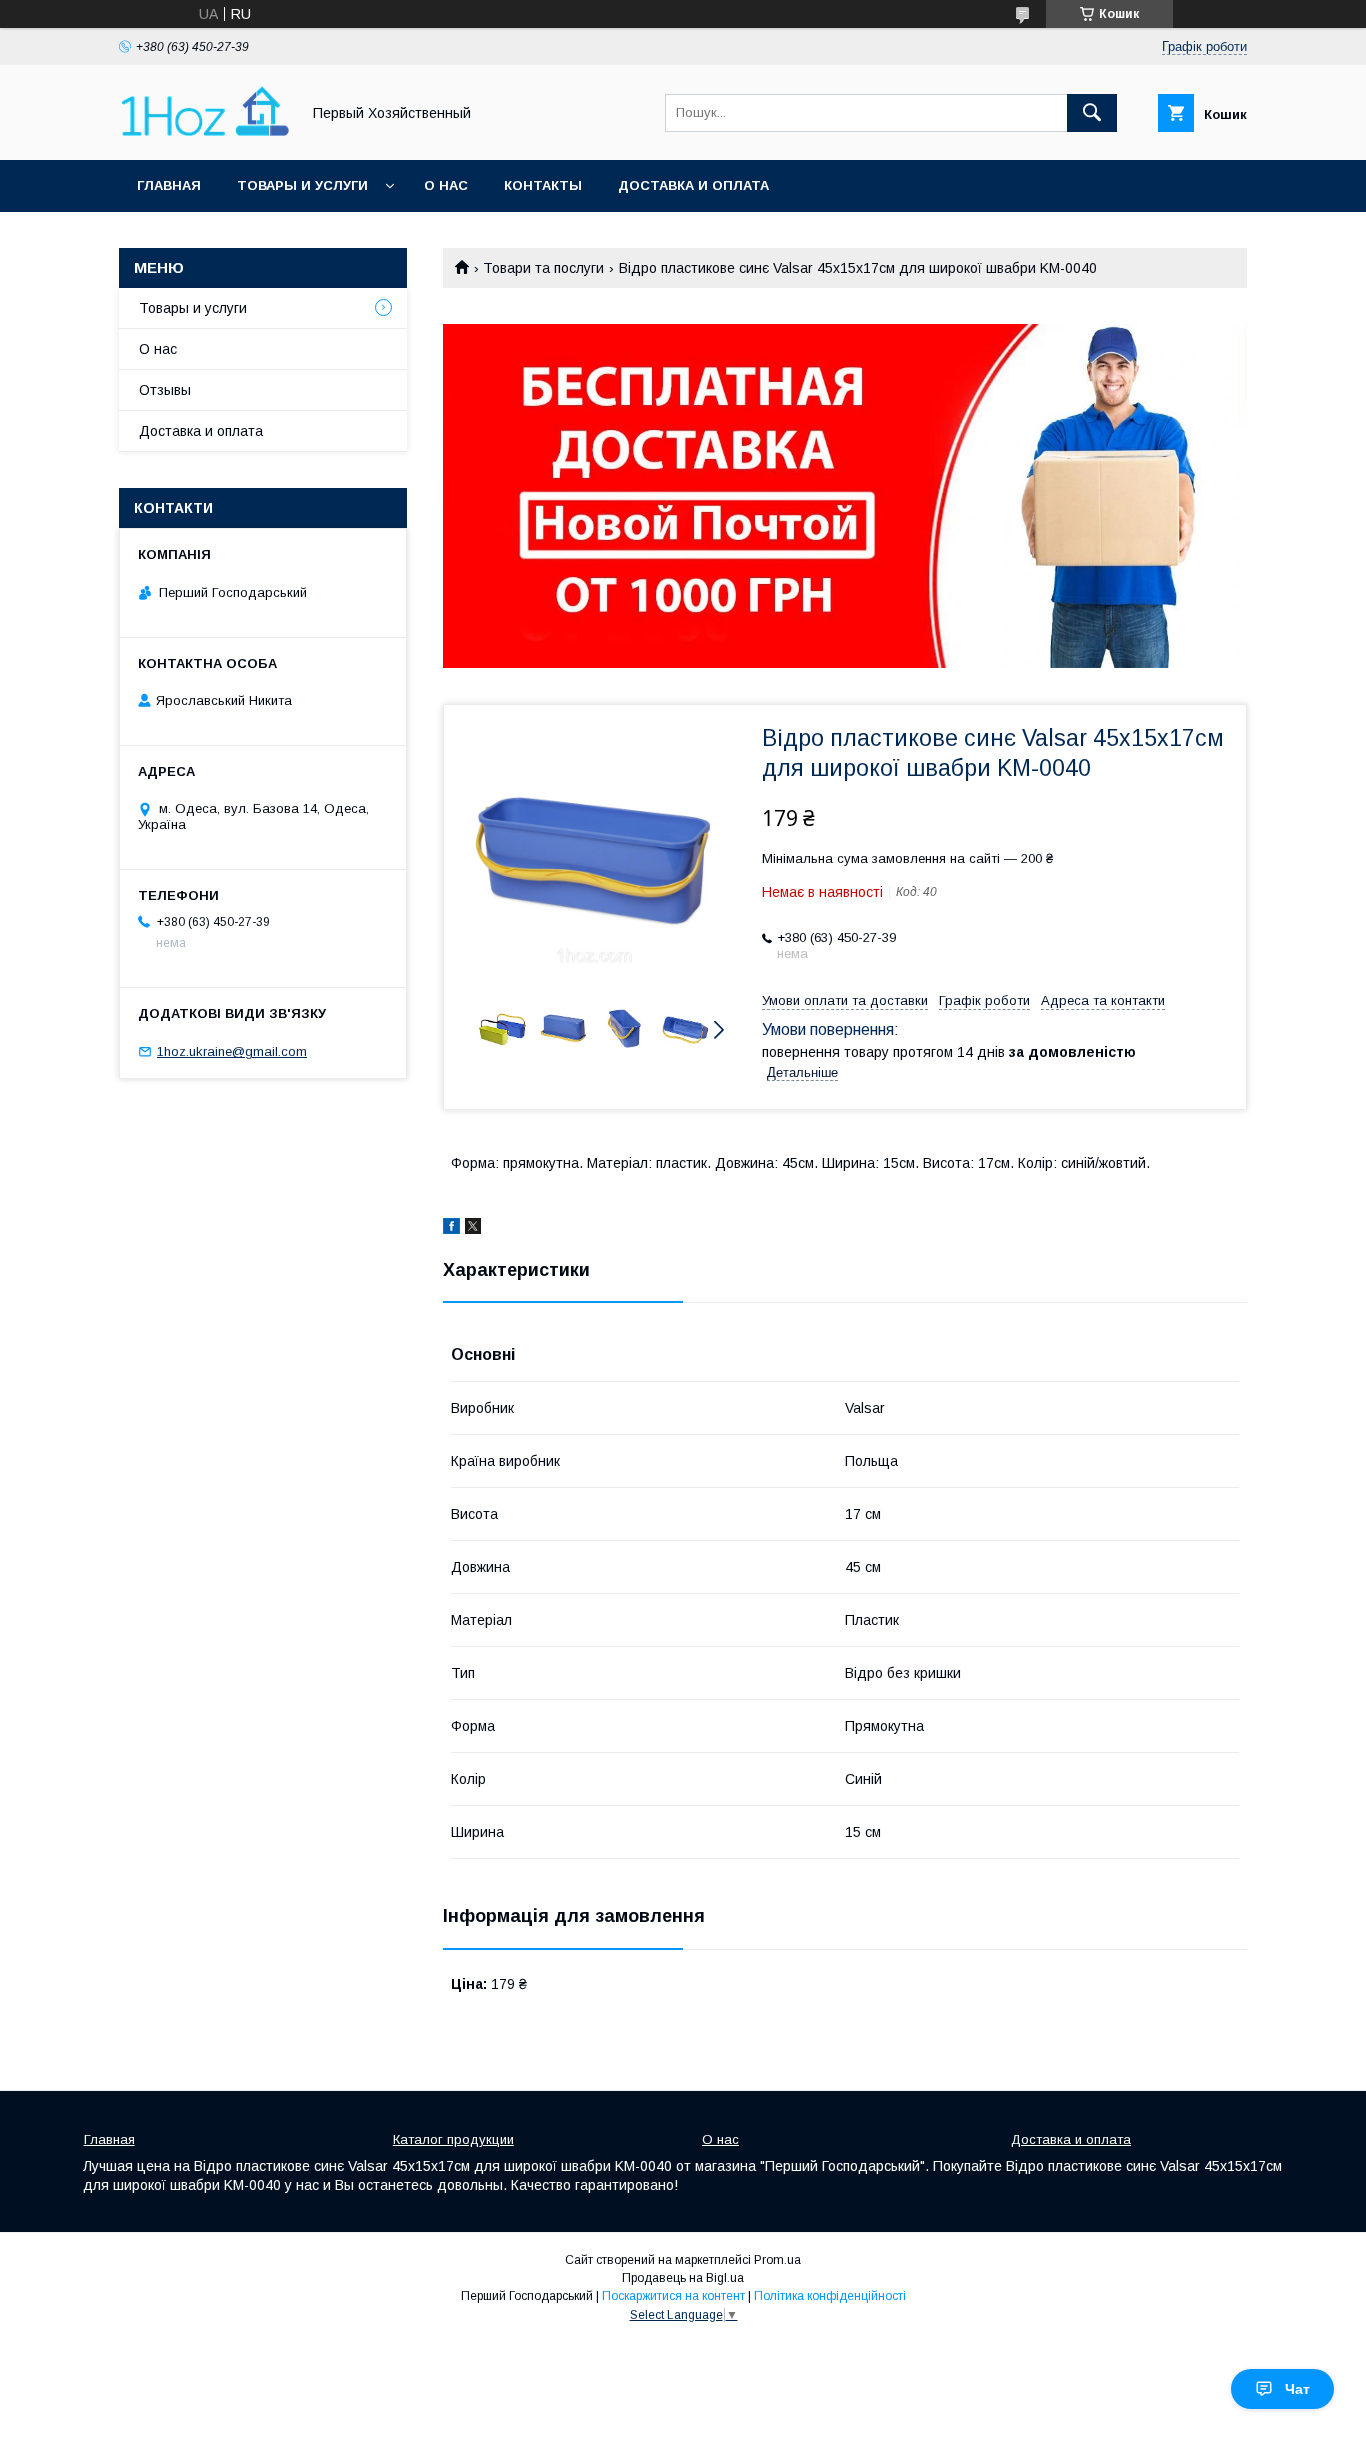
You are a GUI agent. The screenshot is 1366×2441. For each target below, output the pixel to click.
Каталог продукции (453, 2139)
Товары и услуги (302, 185)
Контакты (543, 185)
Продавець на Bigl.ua (683, 2278)
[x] (473, 1229)
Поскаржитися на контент (673, 2296)
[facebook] (451, 1229)
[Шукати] (1092, 113)
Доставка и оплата (693, 185)
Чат (1297, 2389)
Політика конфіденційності (830, 2296)
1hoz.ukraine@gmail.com (232, 1051)
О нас (446, 185)
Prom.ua (777, 2260)
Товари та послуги (543, 268)
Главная (169, 185)
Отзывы (165, 390)
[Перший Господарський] (204, 134)
